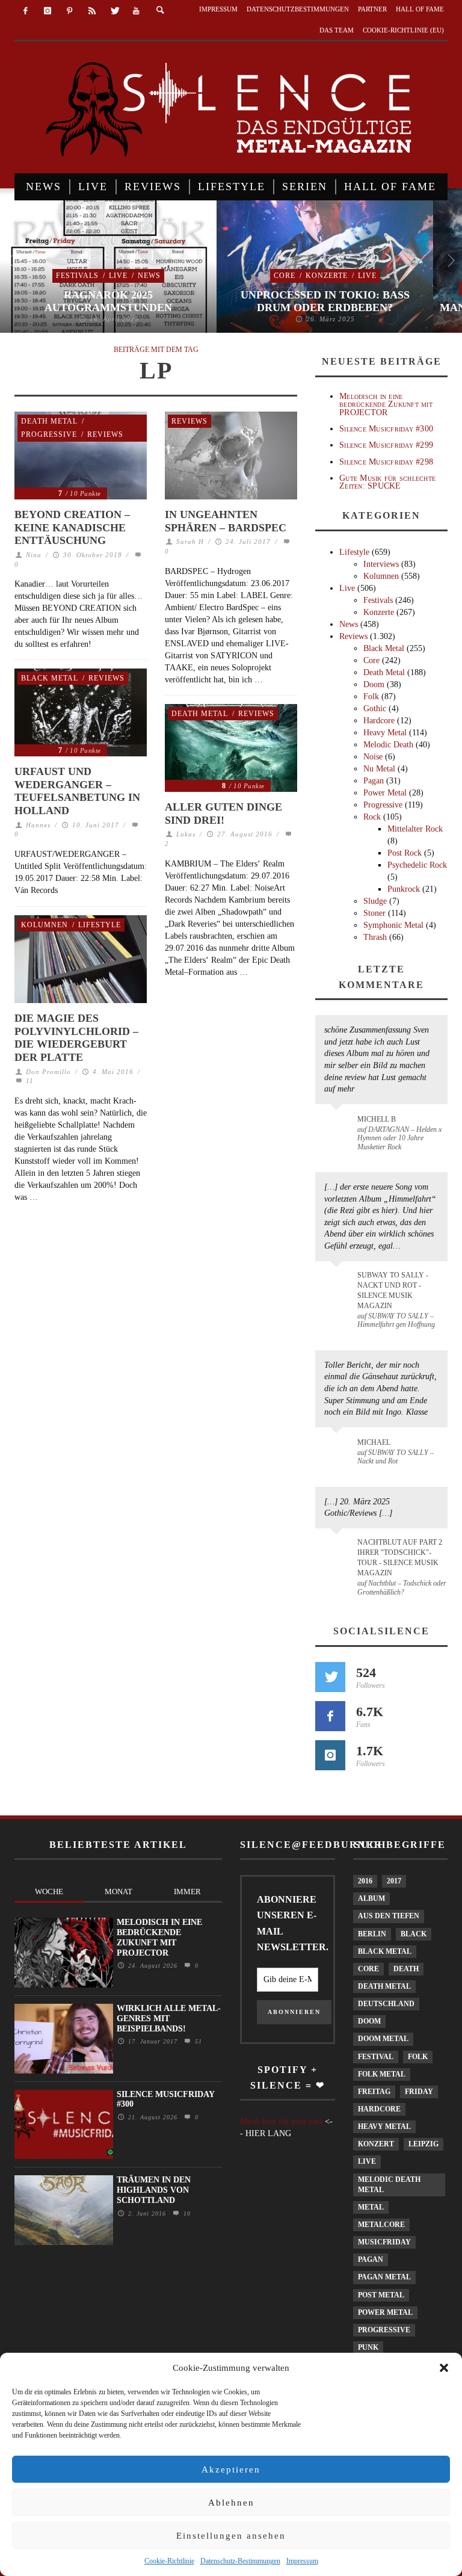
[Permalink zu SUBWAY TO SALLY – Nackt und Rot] (338, 1448)
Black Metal (50, 678)
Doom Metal (383, 2039)
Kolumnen (45, 925)
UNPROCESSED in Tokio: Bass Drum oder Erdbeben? (325, 301)
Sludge (375, 901)
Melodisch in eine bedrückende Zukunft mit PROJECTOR (386, 404)
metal (371, 2207)
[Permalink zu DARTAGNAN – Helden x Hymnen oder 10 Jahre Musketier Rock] (338, 1125)
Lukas (186, 834)
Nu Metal (379, 769)
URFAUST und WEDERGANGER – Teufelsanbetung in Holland (77, 791)
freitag (374, 2092)
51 (197, 2041)
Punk (368, 2347)
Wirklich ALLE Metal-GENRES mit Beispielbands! (169, 2018)
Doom (374, 684)
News (149, 276)
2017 (394, 1881)
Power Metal (385, 793)
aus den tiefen (389, 1916)
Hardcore (379, 721)
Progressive (49, 434)
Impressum (302, 2561)
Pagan (374, 781)
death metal (384, 1986)
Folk (371, 697)
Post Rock (405, 853)
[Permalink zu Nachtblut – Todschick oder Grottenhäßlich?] (338, 1549)
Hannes (38, 825)
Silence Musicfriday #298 (386, 462)
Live (118, 276)
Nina (34, 555)
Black (414, 1934)
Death (406, 1969)
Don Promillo (48, 1072)
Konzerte (327, 276)
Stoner (374, 913)
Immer (187, 1892)
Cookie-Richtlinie (169, 2561)
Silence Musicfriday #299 (386, 445)
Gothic (375, 709)
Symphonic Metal (393, 925)
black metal (385, 1951)
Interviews (381, 564)
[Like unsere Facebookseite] (330, 1716)
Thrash (375, 937)
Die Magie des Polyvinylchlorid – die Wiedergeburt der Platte (76, 1038)
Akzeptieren (231, 2469)
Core (285, 276)
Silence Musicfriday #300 (386, 429)
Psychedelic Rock (417, 865)
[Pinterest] (70, 11)
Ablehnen (231, 2503)
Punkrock (404, 889)
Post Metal (381, 2295)
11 (29, 1081)
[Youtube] (136, 11)
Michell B (377, 1119)
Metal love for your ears (281, 2121)
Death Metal (49, 421)
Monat (119, 1892)
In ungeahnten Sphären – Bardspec (226, 521)
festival (376, 2057)
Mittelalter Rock (415, 829)
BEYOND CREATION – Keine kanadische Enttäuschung (72, 527)
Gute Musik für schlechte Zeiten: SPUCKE (387, 482)
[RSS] (92, 11)
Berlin (372, 1934)
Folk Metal (382, 2074)
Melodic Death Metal (389, 2185)
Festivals (77, 276)
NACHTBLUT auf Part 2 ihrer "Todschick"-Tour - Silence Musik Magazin (400, 1558)
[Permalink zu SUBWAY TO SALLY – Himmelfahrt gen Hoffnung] (338, 1282)
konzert (376, 2144)
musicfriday (384, 2242)
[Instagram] (48, 11)
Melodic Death (388, 745)
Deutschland (386, 2004)
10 (186, 2213)
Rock (372, 817)
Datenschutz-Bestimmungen (240, 2561)
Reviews (105, 434)
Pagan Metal (384, 2277)
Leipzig (423, 2144)
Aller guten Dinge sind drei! (223, 814)
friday (419, 2092)
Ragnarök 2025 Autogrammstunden (108, 301)
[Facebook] (26, 11)
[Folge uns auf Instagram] (330, 1755)
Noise (373, 757)
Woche (49, 1892)
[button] (444, 2368)
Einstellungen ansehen (231, 2536)
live (367, 2161)
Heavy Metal (385, 733)
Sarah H (190, 542)
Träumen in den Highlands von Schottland (154, 2190)
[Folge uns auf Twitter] (330, 1677)
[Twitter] (114, 11)
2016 (365, 1881)
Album (371, 1898)
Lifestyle (100, 925)
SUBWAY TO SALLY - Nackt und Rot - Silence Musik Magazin (393, 1290)
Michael (374, 1442)
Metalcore (381, 2225)
